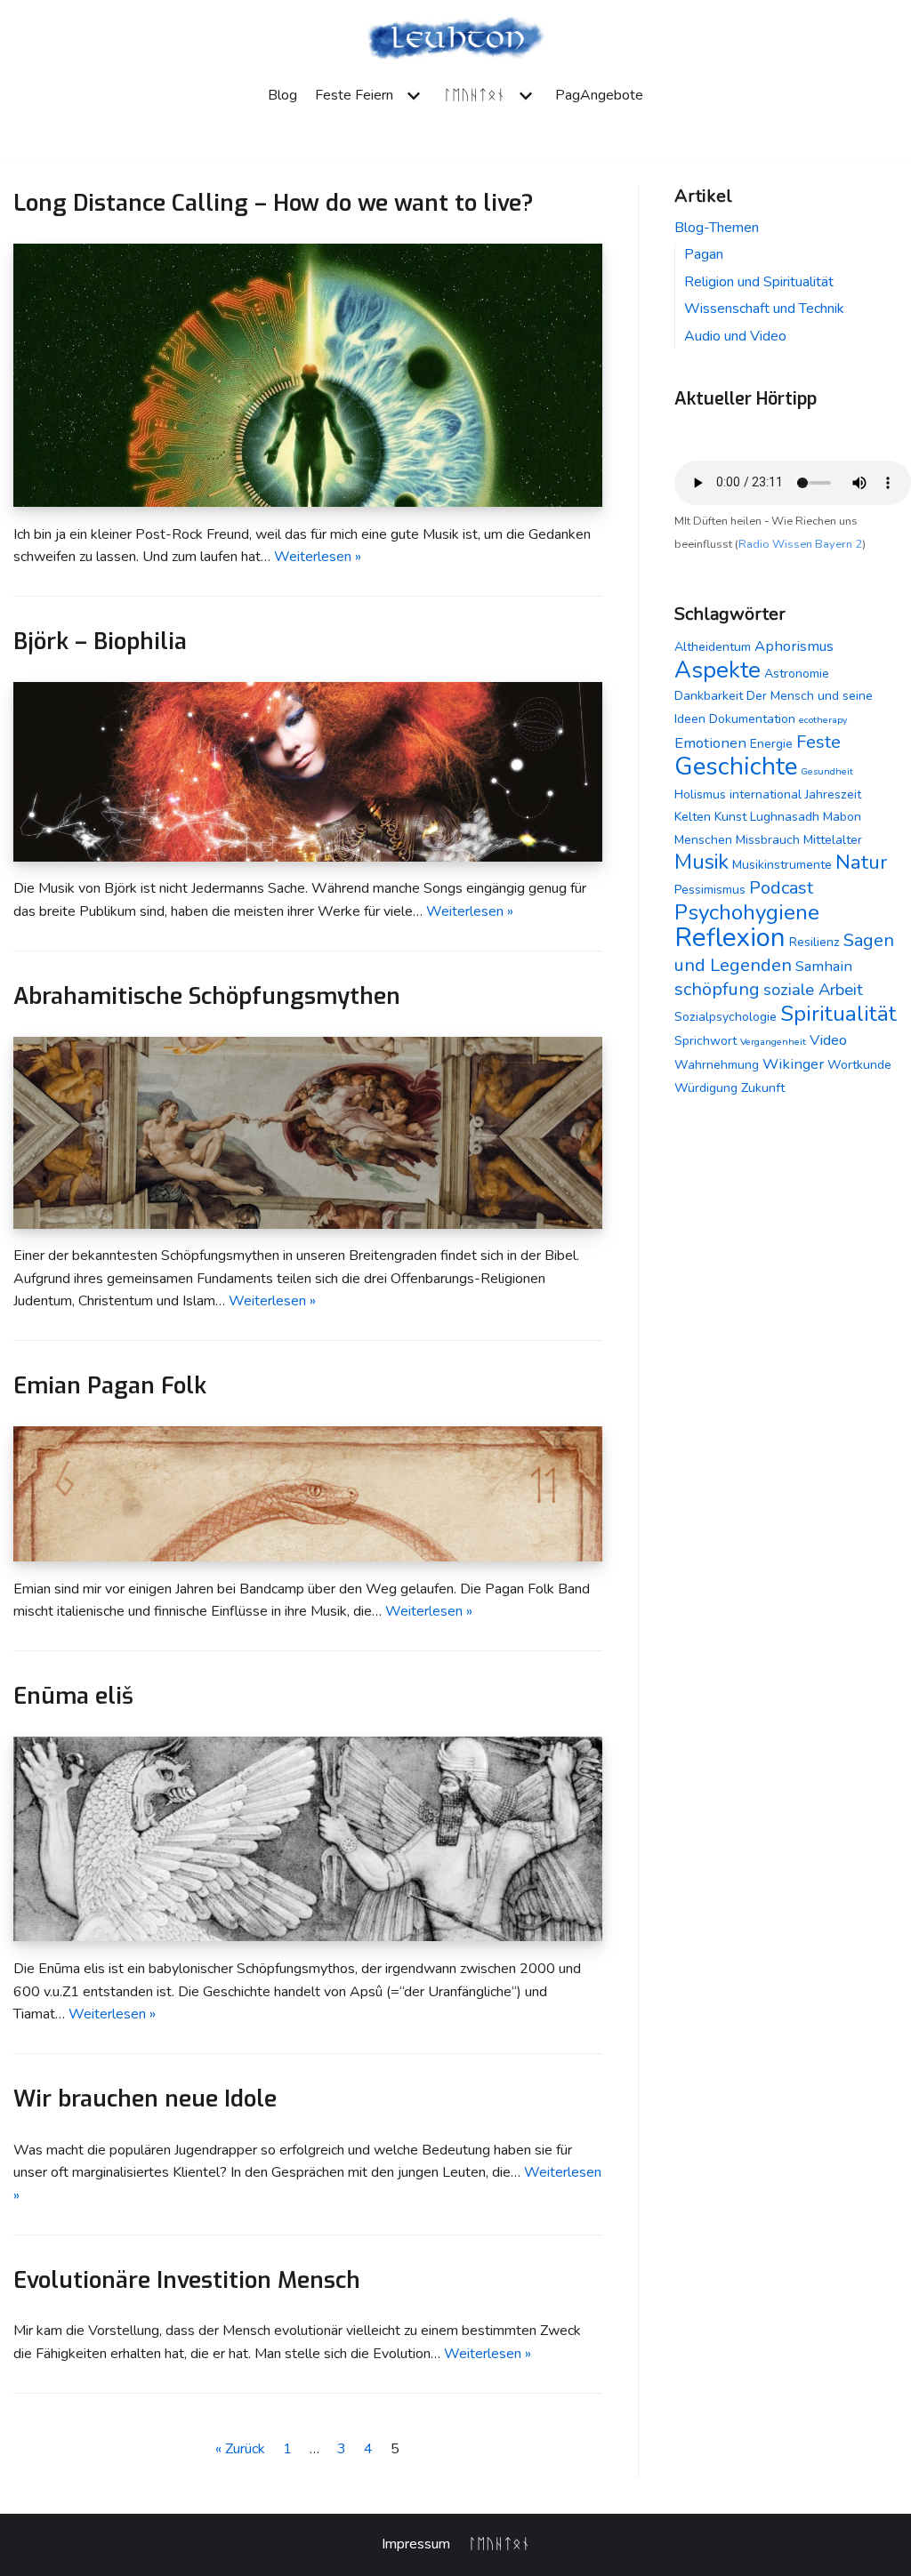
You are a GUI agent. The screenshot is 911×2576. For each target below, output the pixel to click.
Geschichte (736, 766)
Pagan (704, 254)
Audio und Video (735, 336)
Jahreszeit (833, 794)
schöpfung (717, 989)
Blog (282, 95)
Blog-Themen (717, 228)
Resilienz (814, 942)
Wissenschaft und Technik (764, 309)
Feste (818, 742)
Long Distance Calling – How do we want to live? (274, 203)
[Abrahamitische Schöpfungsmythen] (308, 1224)
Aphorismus (794, 646)
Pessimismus (710, 890)
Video (828, 1040)
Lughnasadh (785, 817)
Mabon (842, 817)
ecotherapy (823, 720)
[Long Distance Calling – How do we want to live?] (308, 502)
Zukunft (763, 1088)
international (766, 794)
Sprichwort (705, 1041)
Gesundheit (827, 771)
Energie (771, 744)
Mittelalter (833, 840)
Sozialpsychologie (726, 1017)
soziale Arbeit (813, 990)
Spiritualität (838, 1014)
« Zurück (240, 2449)
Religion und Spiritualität (759, 282)
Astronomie (797, 674)
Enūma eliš (73, 1696)
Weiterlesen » (318, 557)
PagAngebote (599, 95)
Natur (861, 862)
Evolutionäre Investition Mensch (187, 2280)
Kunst (730, 817)
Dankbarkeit (709, 696)
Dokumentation (752, 719)
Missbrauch (768, 840)
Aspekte (718, 670)
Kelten (693, 817)
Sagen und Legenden (784, 953)
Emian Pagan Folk (110, 1385)
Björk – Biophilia (100, 641)
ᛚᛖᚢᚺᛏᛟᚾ (499, 2544)
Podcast (781, 888)
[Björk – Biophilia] (308, 857)
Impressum (416, 2544)
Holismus (700, 794)
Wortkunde (859, 1065)
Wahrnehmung (717, 1065)
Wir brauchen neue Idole (145, 2099)
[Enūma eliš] (308, 1937)
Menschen (703, 840)
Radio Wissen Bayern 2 (800, 544)
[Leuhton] (455, 39)
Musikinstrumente (782, 865)
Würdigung (706, 1088)
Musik (701, 862)
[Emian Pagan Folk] (308, 1557)
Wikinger (793, 1064)
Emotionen (710, 743)
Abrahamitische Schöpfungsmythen (207, 996)
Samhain (824, 966)
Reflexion (730, 937)
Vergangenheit (773, 1042)
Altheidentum (713, 647)
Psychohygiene (747, 912)
